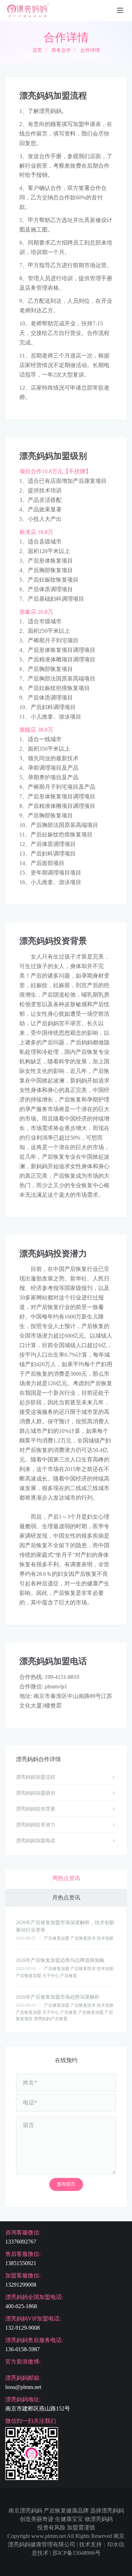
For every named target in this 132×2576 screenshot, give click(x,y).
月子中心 (51, 1976)
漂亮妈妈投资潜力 (36, 1825)
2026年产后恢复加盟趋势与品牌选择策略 (60, 1960)
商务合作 (61, 50)
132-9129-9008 (23, 2328)
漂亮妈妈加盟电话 (36, 1841)
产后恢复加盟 (29, 1976)
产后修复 (69, 1976)
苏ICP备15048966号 (77, 2553)
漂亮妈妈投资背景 (36, 1809)
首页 (37, 50)
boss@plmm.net (23, 2387)
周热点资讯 (66, 1878)
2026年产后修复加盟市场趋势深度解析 (58, 1997)
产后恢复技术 (83, 1938)
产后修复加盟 (57, 1938)
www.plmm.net (49, 2536)
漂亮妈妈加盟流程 (36, 1777)
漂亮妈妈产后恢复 (51, 2019)
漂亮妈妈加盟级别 (36, 1793)
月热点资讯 (66, 1898)
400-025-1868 (21, 2306)
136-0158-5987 (23, 2349)
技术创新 (105, 1938)
